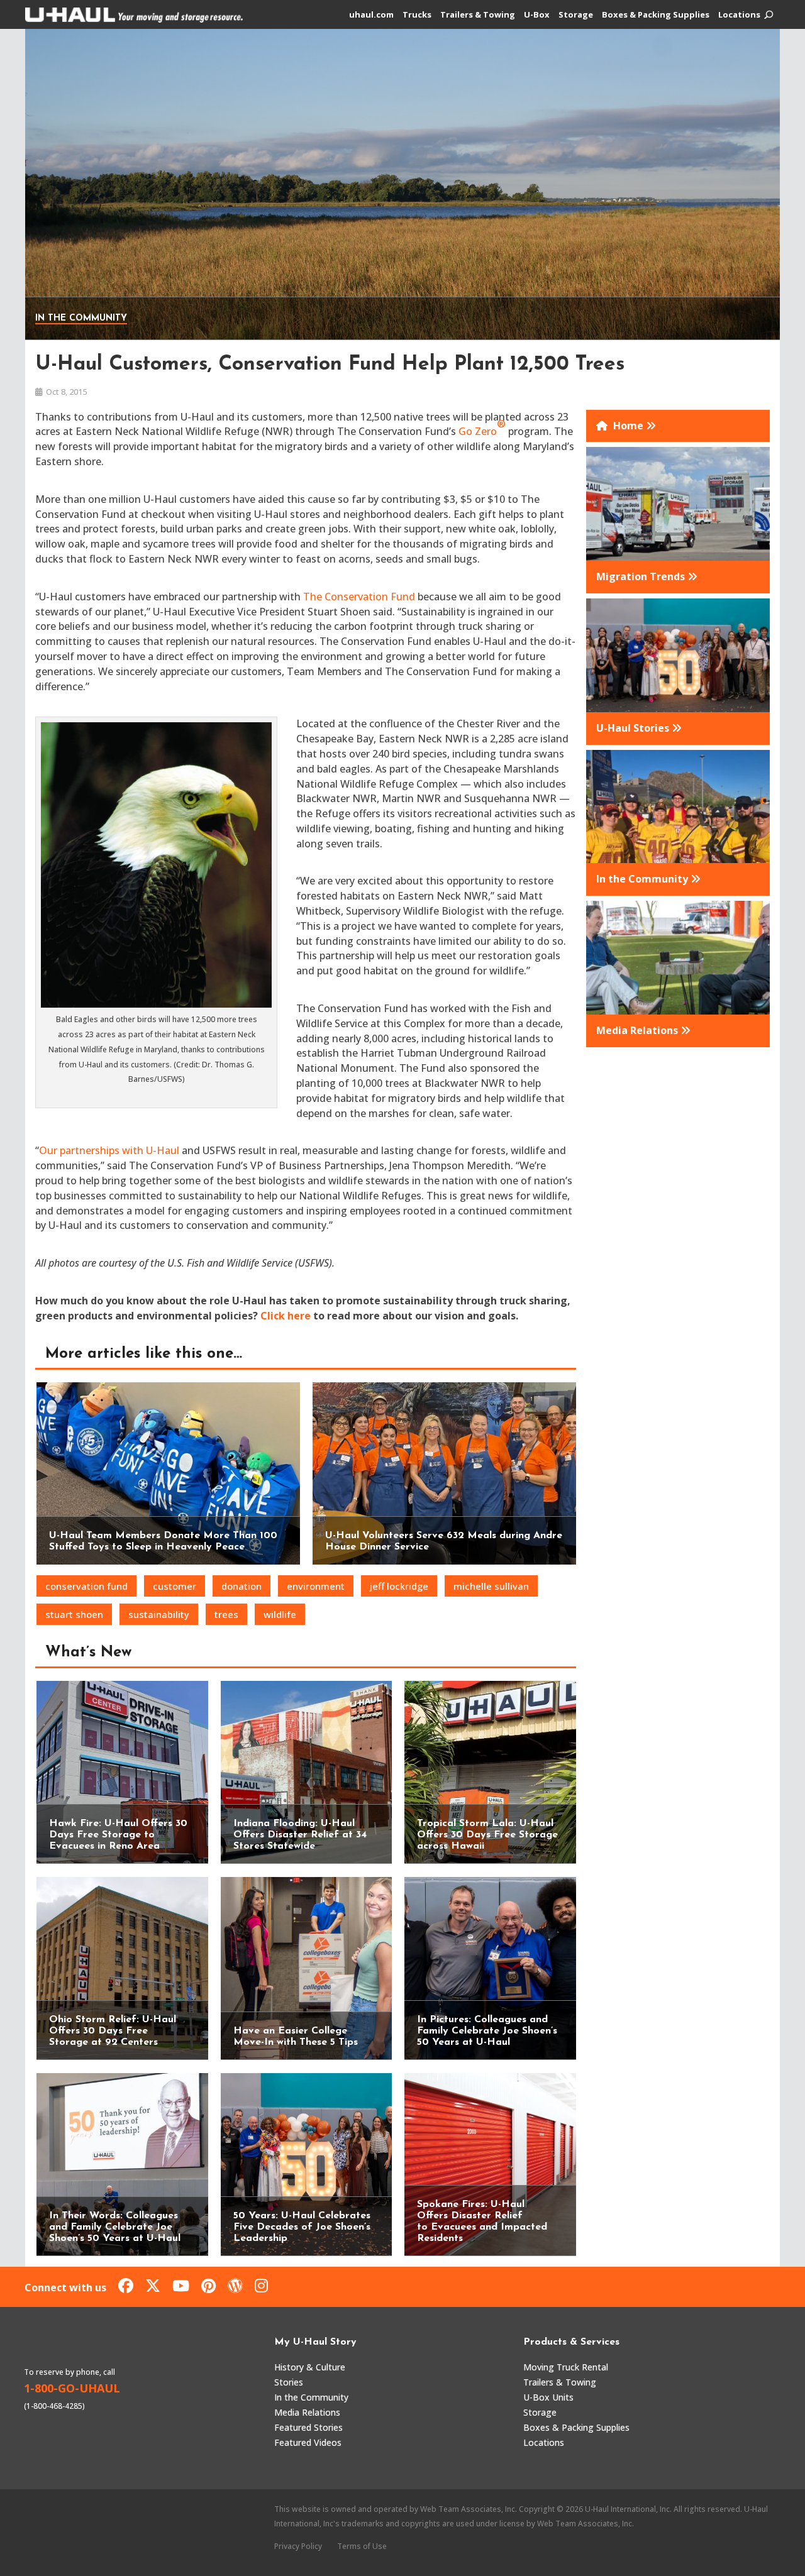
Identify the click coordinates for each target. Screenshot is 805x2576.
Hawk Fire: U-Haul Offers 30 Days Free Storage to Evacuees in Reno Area (118, 1835)
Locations (739, 15)
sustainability (159, 1614)
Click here (286, 1316)
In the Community (81, 318)
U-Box (537, 15)
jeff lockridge (399, 1586)
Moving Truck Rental (566, 2367)
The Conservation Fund (359, 597)
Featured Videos (308, 2442)
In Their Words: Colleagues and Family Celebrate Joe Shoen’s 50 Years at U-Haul (115, 2227)
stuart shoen (74, 1614)
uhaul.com (371, 15)
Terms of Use (362, 2546)
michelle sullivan (491, 1586)
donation (241, 1586)
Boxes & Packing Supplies (656, 15)
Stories (289, 2382)
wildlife (280, 1614)
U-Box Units (548, 2397)
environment (316, 1586)
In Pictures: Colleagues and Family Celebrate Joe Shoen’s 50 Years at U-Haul (487, 2031)
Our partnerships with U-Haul (109, 1150)
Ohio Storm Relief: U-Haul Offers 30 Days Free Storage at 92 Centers (113, 2031)
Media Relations (307, 2412)
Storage (576, 15)
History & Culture (310, 2367)
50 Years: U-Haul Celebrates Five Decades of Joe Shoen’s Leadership (302, 2227)
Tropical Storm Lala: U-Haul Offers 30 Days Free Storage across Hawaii (487, 1835)
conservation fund (86, 1586)
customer (175, 1586)
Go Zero (482, 428)
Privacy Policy (298, 2546)
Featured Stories (308, 2427)
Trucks (417, 15)
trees (226, 1614)
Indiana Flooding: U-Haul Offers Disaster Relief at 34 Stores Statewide (300, 1835)
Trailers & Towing (478, 15)
